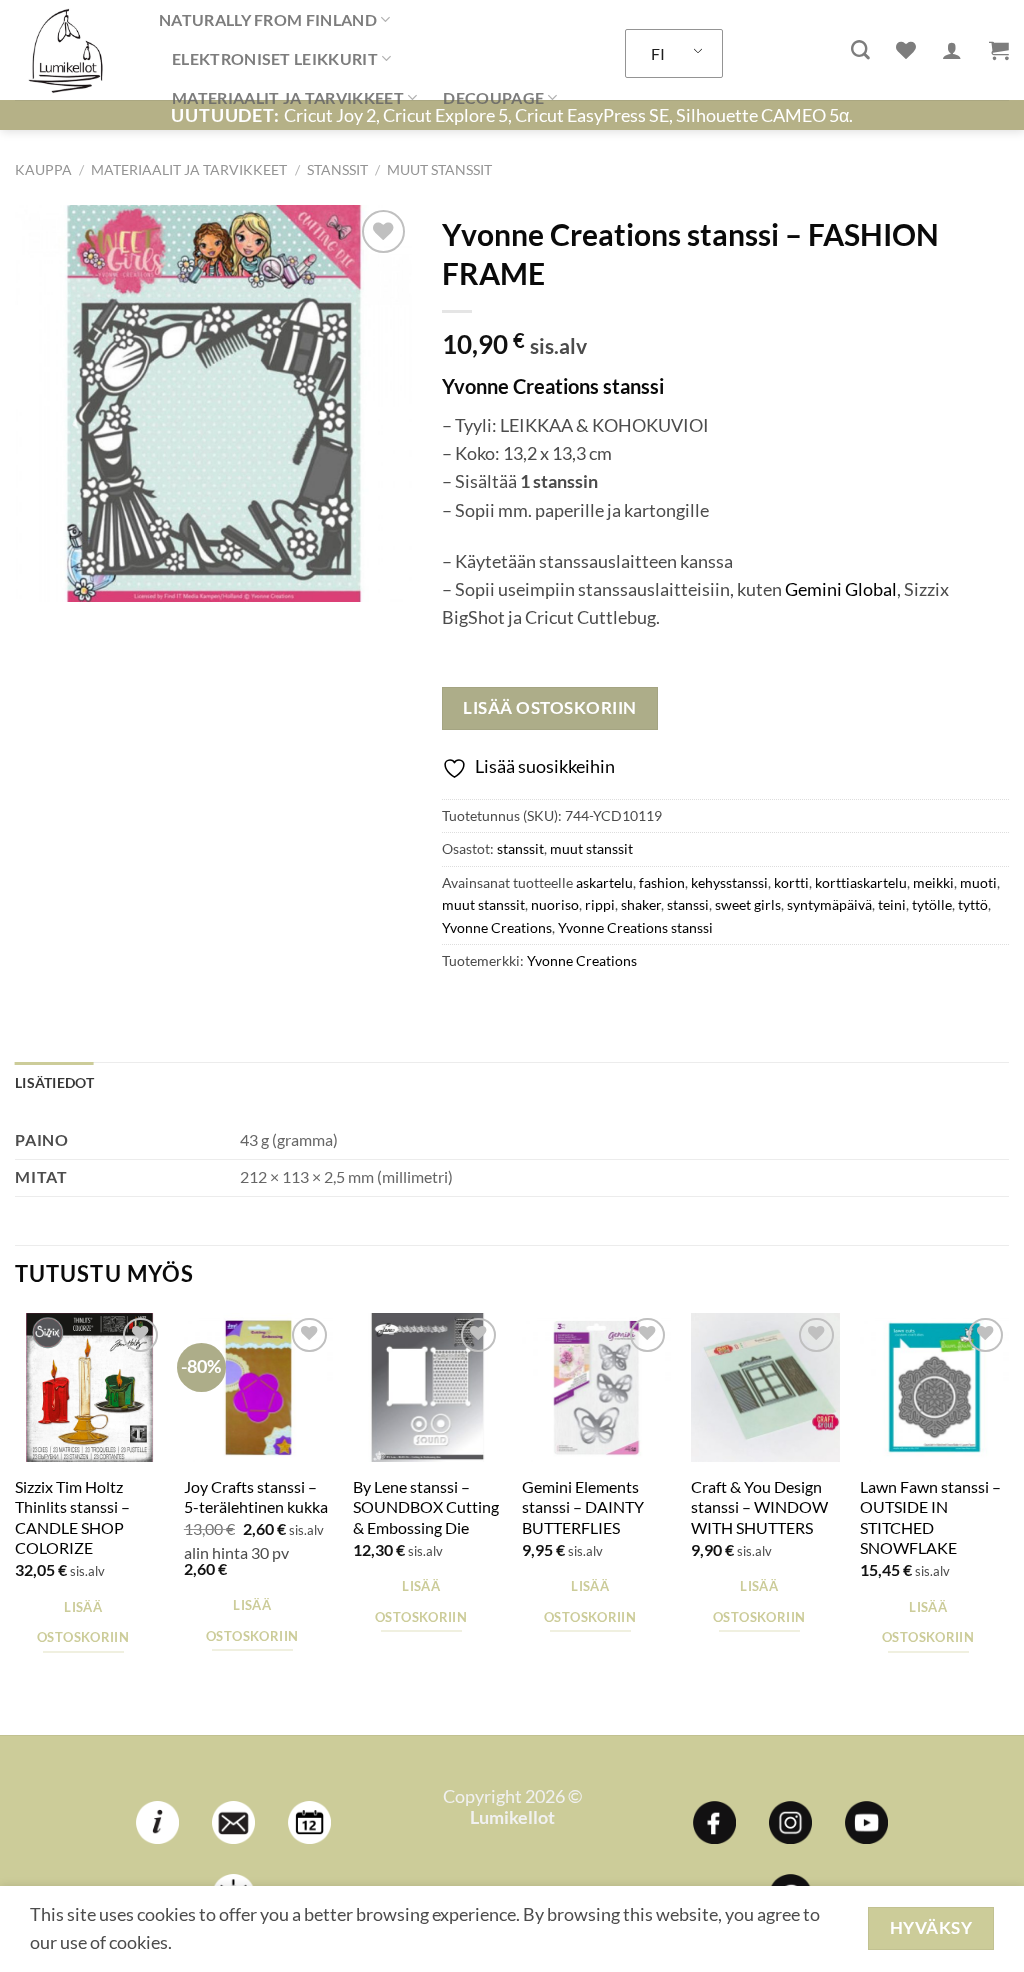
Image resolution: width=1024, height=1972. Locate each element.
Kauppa (43, 169)
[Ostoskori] (999, 50)
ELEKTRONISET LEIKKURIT (275, 58)
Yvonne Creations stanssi (635, 927)
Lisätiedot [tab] (54, 1082)
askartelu (604, 882)
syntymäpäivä (829, 904)
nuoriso (555, 904)
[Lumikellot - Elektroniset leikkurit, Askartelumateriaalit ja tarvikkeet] (72, 50)
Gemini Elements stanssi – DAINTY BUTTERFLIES (583, 1507)
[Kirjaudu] (952, 50)
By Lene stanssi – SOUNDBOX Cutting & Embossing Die (426, 1507)
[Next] (1008, 1522)
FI (658, 53)
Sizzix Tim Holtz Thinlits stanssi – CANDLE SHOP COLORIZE (72, 1517)
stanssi (688, 904)
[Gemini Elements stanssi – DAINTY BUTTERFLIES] (596, 1387)
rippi (600, 904)
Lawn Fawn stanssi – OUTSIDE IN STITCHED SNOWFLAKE (930, 1517)
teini (892, 904)
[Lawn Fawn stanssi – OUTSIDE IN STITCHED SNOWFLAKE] (934, 1387)
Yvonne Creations (497, 927)
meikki (933, 882)
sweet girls (748, 904)
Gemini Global (841, 589)
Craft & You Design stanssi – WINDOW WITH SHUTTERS (759, 1507)
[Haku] (860, 50)
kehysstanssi (729, 882)
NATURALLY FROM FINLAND (268, 19)
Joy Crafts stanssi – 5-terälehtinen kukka (256, 1497)
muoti (978, 882)
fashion (662, 882)
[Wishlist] (906, 50)
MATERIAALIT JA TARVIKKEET (288, 97)
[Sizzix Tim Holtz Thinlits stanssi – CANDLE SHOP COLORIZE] (89, 1387)
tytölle (932, 904)
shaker (641, 904)
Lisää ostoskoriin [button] (83, 1622)
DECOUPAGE (493, 97)
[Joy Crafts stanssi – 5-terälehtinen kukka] (258, 1387)
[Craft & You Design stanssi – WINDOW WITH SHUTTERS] (765, 1387)
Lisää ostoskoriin (550, 707)
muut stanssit (439, 169)
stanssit (337, 169)
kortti (791, 882)
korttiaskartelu (861, 882)
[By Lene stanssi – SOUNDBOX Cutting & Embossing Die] (427, 1387)
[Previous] (16, 1522)
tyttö (973, 904)
